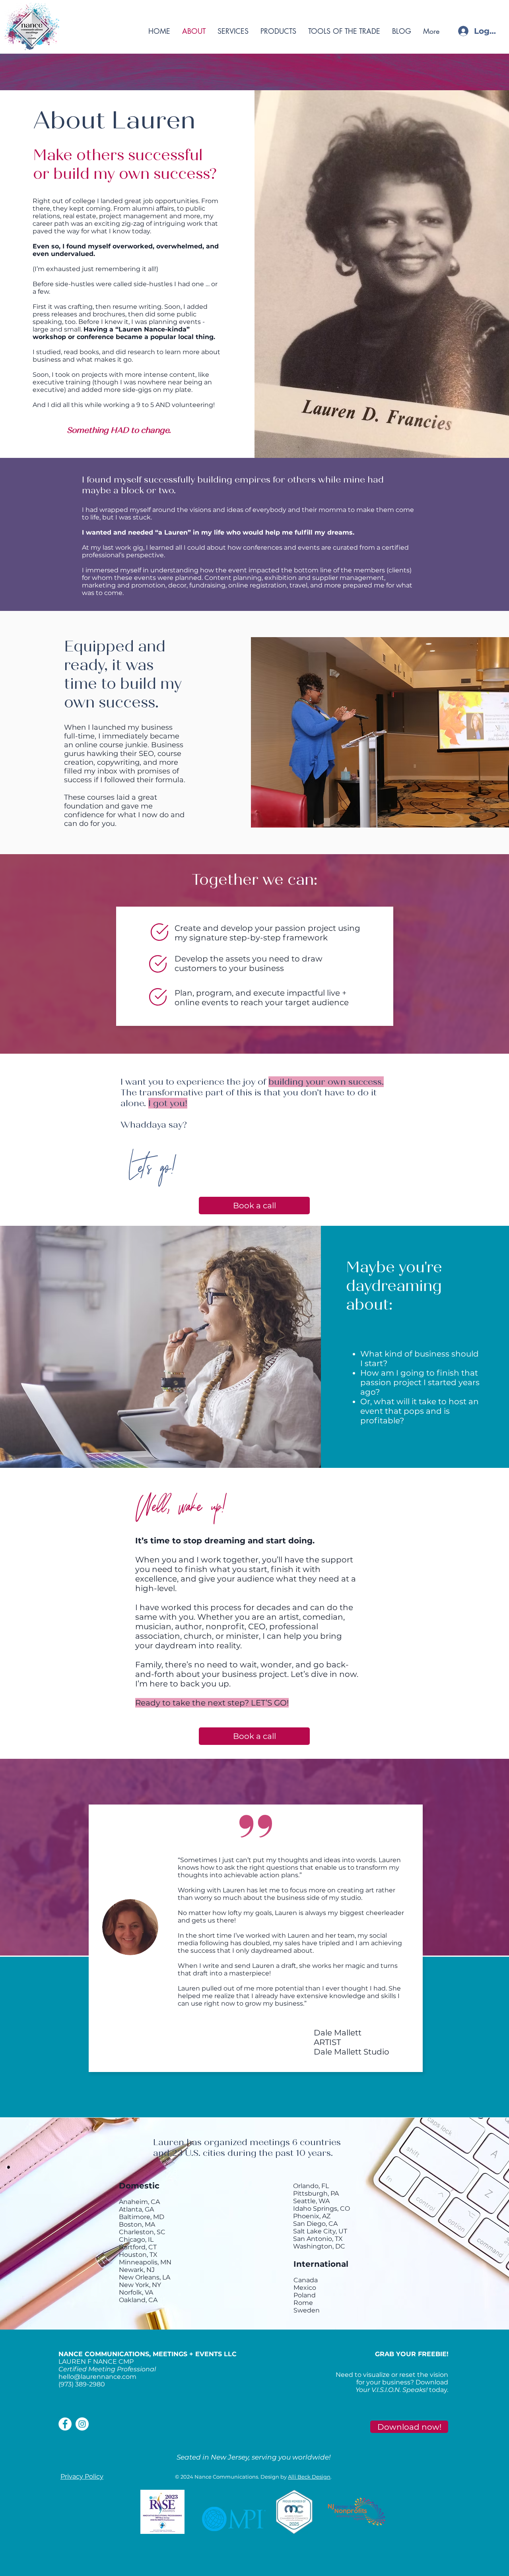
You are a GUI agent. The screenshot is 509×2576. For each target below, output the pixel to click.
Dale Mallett (338, 2033)
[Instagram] (82, 2424)
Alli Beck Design (309, 2477)
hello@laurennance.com (97, 2377)
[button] (409, 2427)
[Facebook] (65, 2424)
